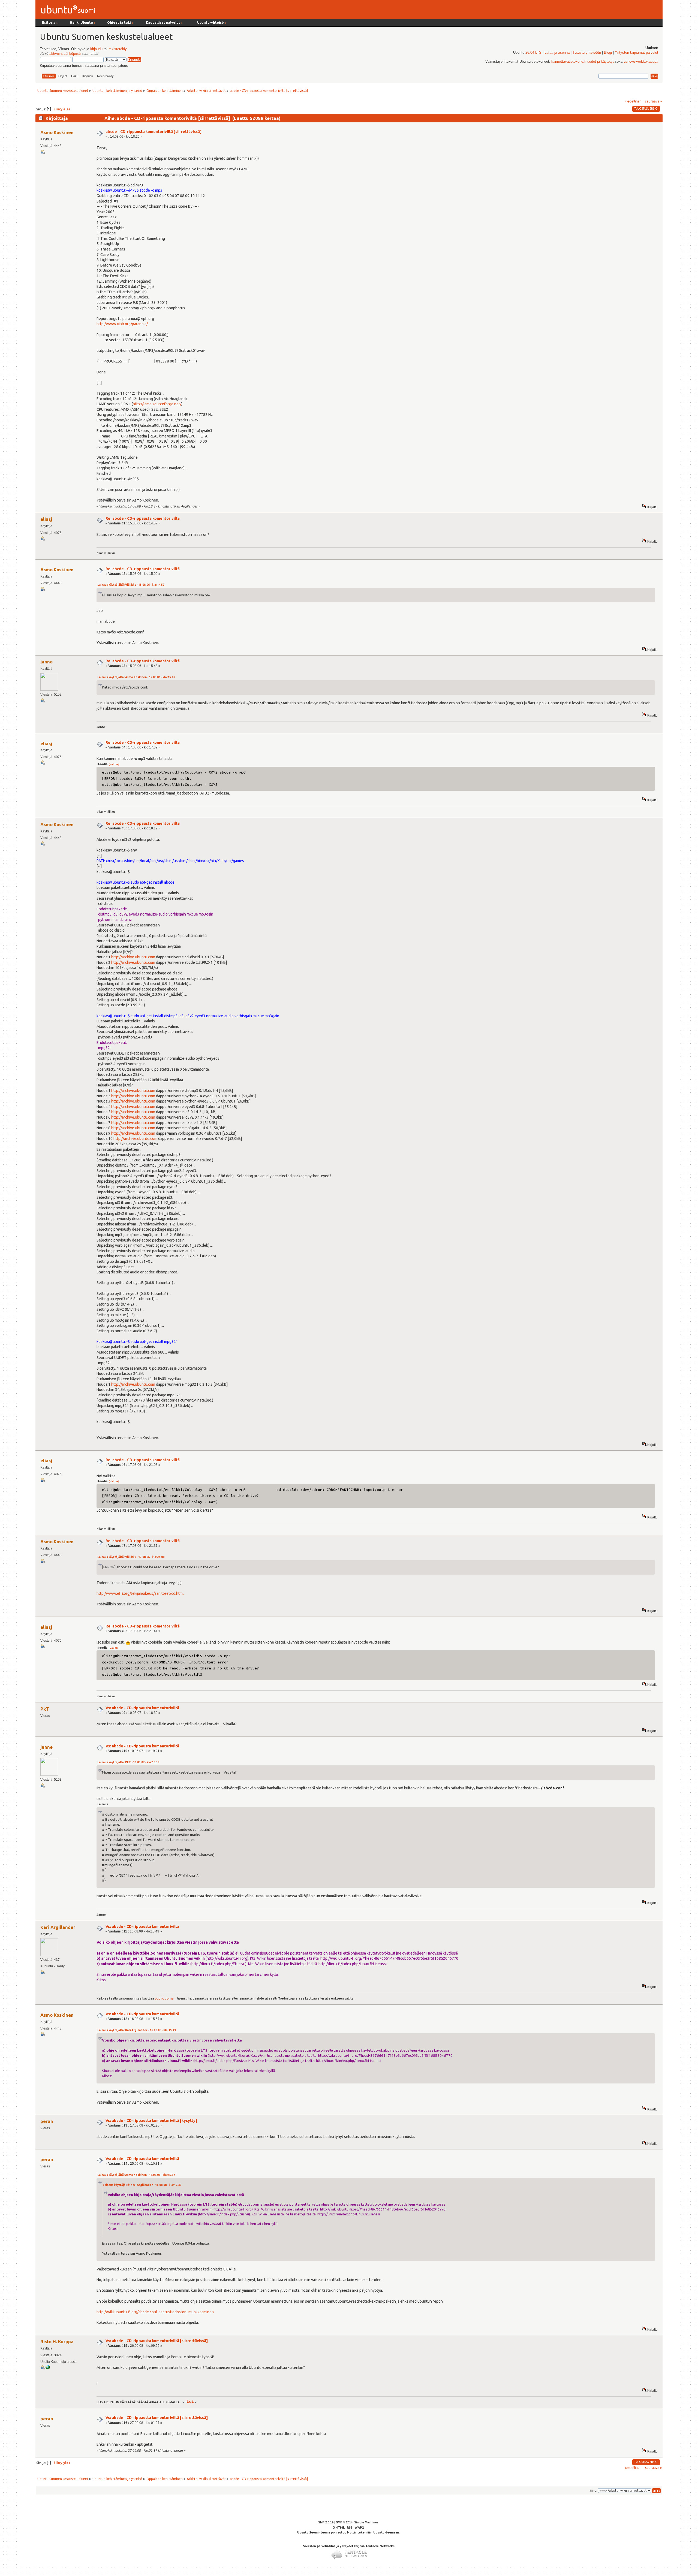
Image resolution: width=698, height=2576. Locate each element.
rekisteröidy (118, 49)
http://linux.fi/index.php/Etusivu (218, 1964)
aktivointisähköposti (65, 54)
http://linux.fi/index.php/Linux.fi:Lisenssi (353, 1964)
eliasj (46, 519)
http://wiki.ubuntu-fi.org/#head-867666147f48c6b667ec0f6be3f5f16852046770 (389, 1958)
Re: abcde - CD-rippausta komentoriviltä (143, 518)
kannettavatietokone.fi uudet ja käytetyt (583, 62)
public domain (166, 1998)
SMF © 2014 (344, 2522)
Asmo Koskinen (57, 132)
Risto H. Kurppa (57, 2341)
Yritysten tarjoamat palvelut (637, 53)
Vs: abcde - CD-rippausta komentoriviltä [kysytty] (151, 2121)
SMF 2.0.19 (326, 2522)
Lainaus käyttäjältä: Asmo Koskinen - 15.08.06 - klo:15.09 (136, 677)
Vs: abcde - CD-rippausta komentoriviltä (142, 1708)
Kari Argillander (58, 1927)
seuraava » (653, 101)
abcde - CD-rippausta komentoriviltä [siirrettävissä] (154, 132)
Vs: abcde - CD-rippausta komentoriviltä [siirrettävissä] (157, 2341)
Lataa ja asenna (557, 53)
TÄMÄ (189, 2402)
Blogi (608, 53)
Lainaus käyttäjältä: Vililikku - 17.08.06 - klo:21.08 (131, 1557)
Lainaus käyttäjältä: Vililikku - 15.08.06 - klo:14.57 (131, 585)
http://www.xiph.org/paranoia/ (122, 324)
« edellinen (633, 101)
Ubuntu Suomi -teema (314, 2532)
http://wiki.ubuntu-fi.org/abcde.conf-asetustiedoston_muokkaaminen (155, 2312)
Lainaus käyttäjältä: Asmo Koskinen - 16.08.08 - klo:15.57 (136, 2175)
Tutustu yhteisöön (587, 53)
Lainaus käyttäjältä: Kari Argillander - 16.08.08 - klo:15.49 (137, 2030)
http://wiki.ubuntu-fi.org (227, 1958)
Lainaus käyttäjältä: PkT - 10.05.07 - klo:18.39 (128, 1762)
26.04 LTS (533, 53)
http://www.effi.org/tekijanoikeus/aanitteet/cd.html (140, 1593)
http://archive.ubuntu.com (133, 957)
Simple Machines (366, 2522)
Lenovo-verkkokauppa (641, 62)
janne (46, 662)
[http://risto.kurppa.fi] (48, 2368)
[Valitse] (114, 764)
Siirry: (593, 2491)
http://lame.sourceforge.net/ (157, 404)
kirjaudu (96, 49)
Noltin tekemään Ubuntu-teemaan (373, 2532)
